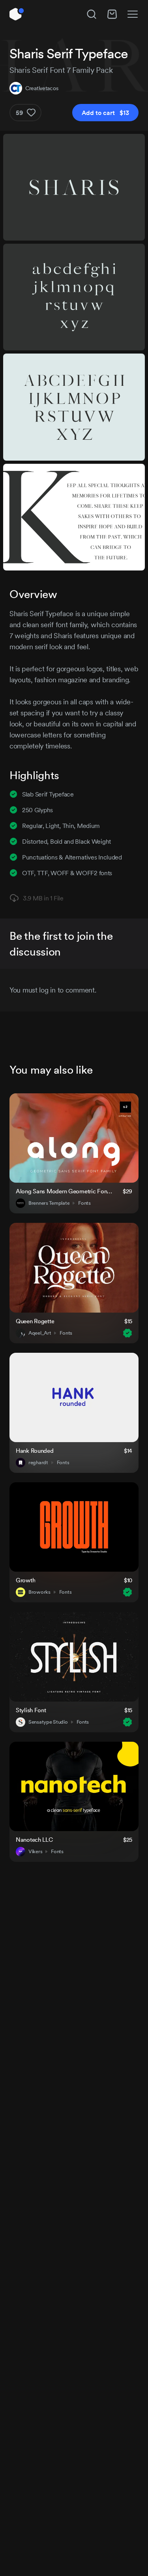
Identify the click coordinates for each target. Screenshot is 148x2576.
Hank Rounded (35, 1451)
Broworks (39, 1592)
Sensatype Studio (48, 1722)
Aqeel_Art (40, 1333)
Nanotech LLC (34, 1840)
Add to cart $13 (105, 113)
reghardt (38, 1463)
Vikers (35, 1852)
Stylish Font (31, 1710)
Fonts (84, 1203)
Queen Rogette (35, 1321)
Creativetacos (42, 88)
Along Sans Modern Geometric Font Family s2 (65, 1191)
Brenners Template (49, 1203)
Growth (25, 1580)
